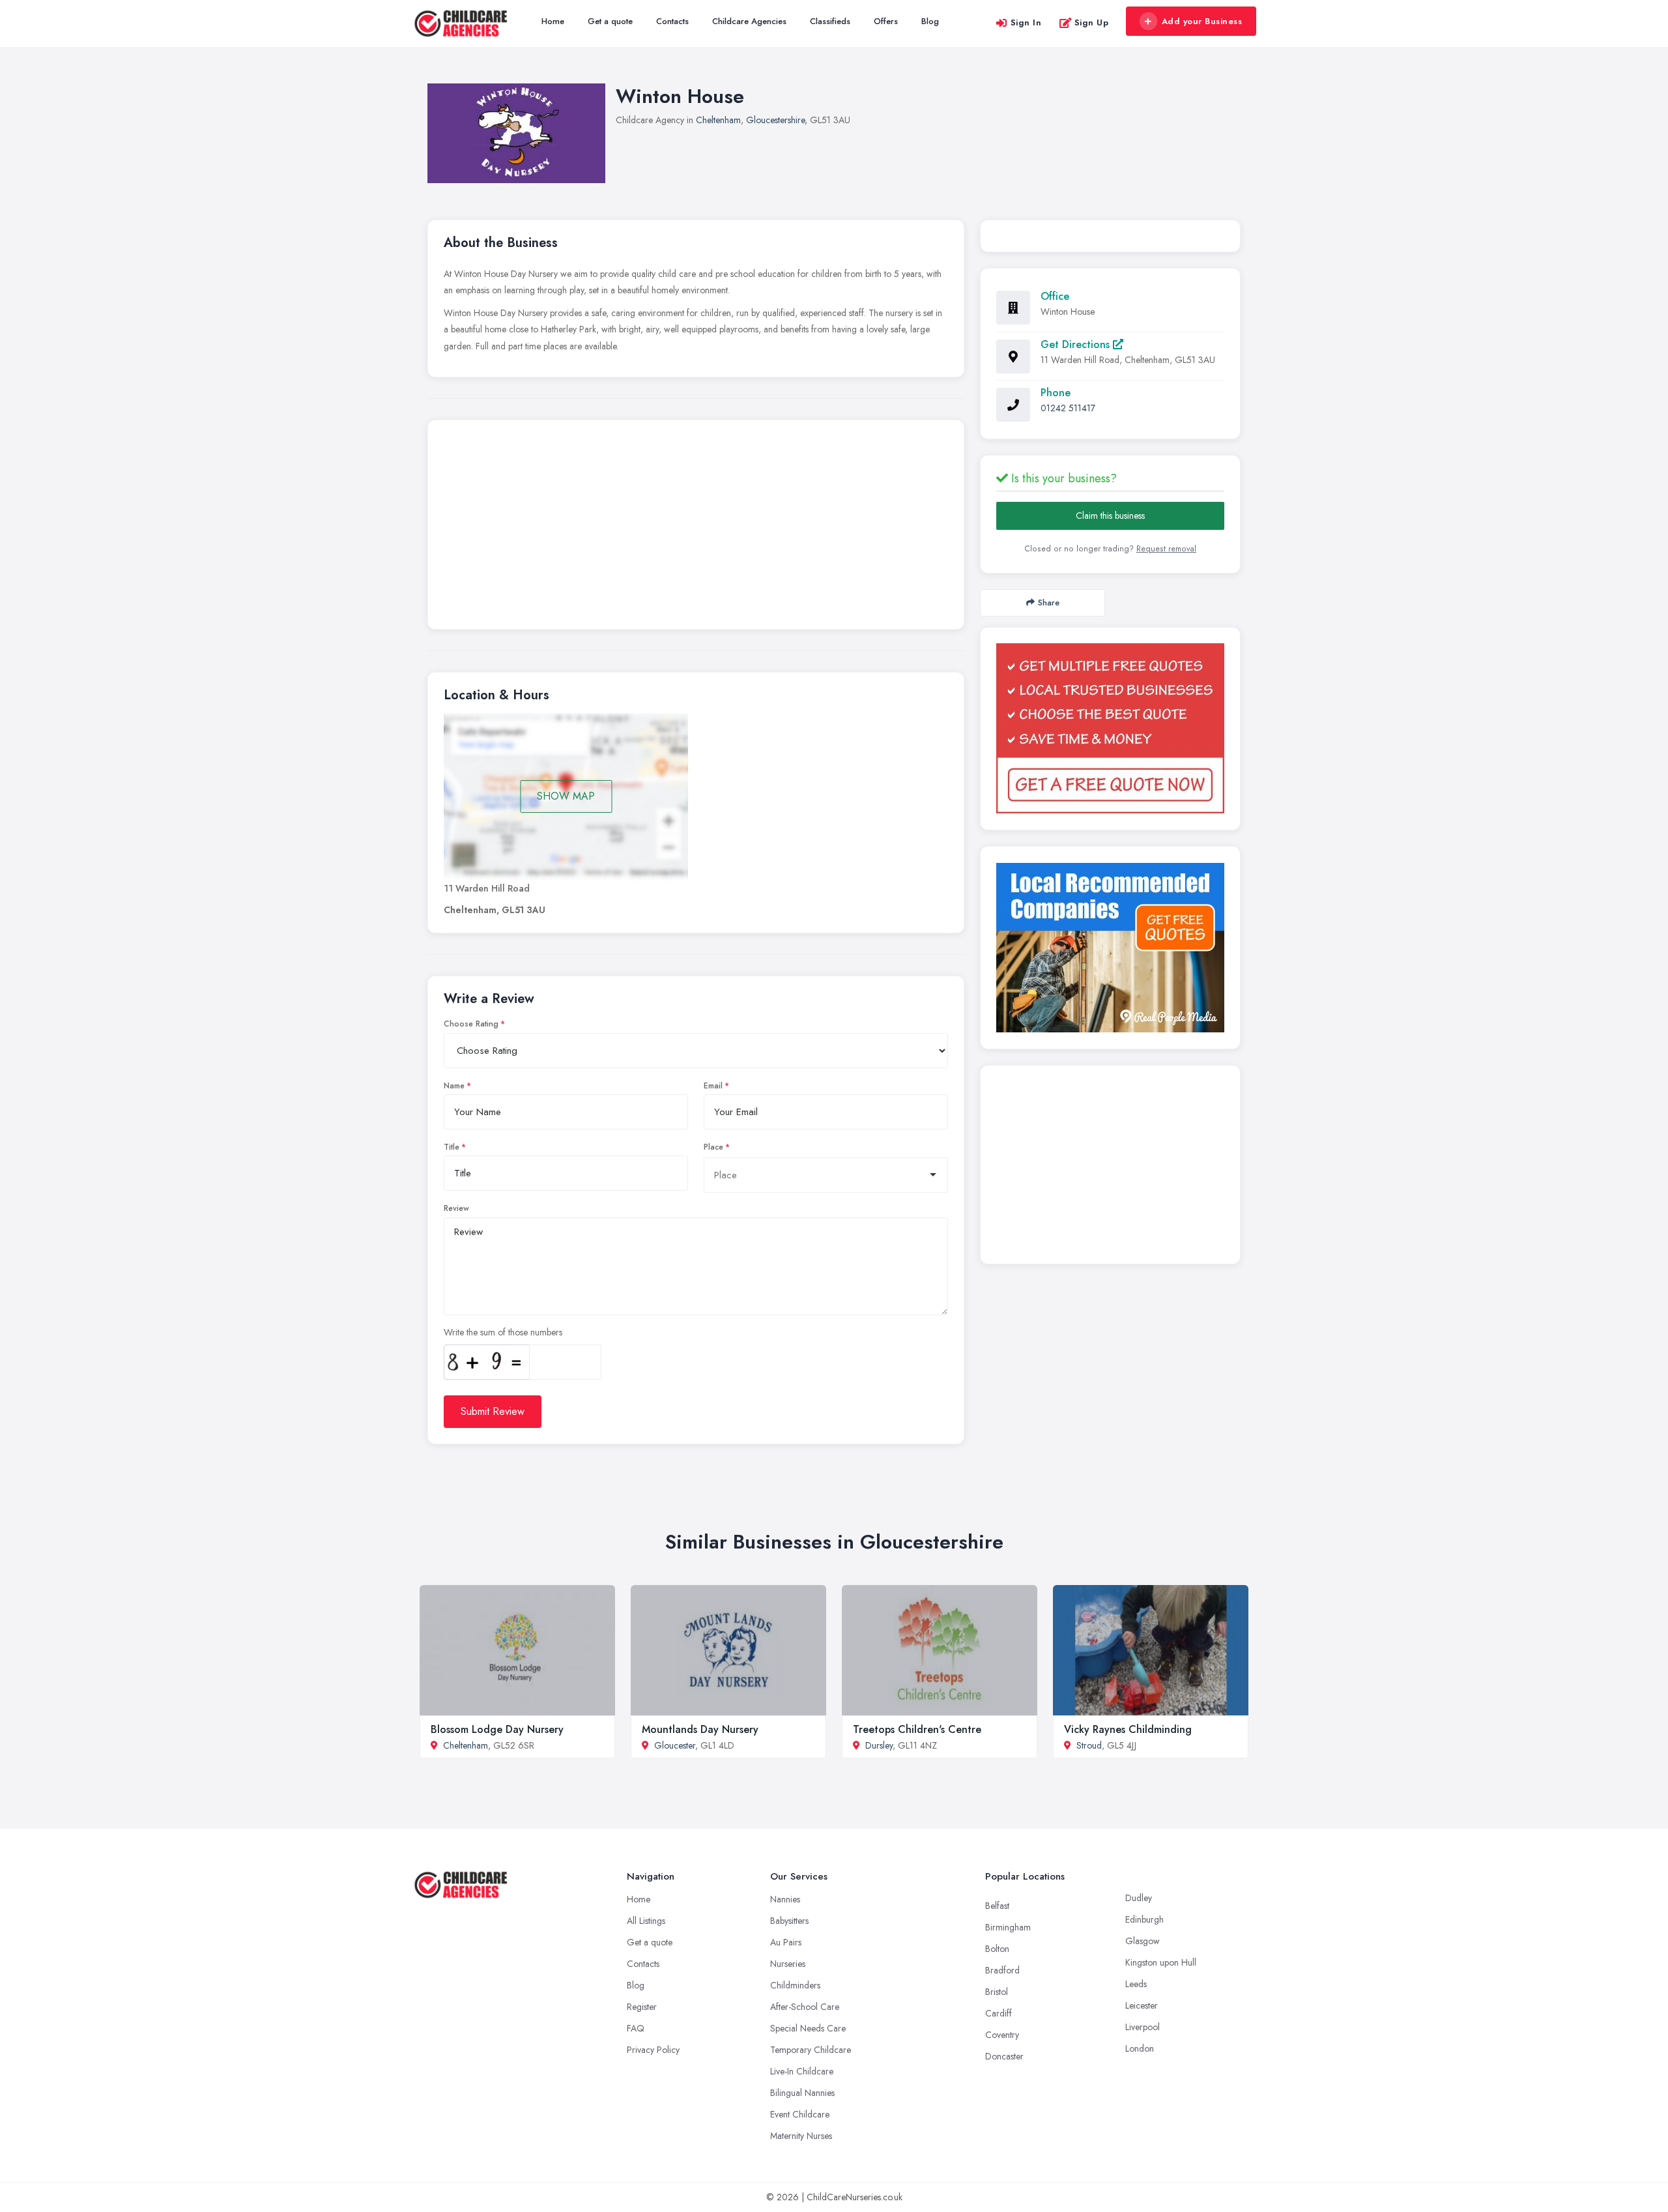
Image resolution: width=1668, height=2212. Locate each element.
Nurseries (788, 1964)
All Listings (646, 1921)
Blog (930, 21)
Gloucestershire (775, 120)
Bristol (997, 1992)
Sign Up (1092, 22)
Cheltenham (718, 120)
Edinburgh (1144, 1919)
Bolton (997, 1949)
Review (456, 1208)
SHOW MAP (566, 796)
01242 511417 (1068, 408)
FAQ (636, 2028)
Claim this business (1110, 516)
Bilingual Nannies (802, 2093)
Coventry (1002, 2035)
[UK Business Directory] (1110, 948)
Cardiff (999, 2013)
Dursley (879, 1745)
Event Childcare (800, 2114)
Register (642, 2007)
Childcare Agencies (749, 21)
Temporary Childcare (811, 2050)
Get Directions (1077, 344)
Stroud (1089, 1745)
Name (454, 1086)
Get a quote (610, 21)
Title (452, 1147)
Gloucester (675, 1745)
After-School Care (805, 2007)
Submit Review (493, 1411)
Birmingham (1008, 1927)
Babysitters (789, 1921)
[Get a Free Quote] (1110, 728)
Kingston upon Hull (1161, 1962)
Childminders (795, 1985)
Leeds (1136, 1984)
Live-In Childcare (802, 2071)
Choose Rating (471, 1024)
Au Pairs (786, 1942)
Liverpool (1143, 2027)
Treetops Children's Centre (917, 1729)
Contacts (672, 21)
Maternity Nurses (801, 2136)
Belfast (997, 1906)
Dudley (1139, 1898)
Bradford (1002, 1970)
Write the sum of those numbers (503, 1332)
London (1140, 2048)
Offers (886, 21)
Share (1049, 603)
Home (553, 21)
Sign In (1026, 22)
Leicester (1142, 2005)
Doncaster (1004, 2056)
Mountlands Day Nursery (700, 1729)
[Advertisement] (696, 528)
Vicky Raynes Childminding (1128, 1729)
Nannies (785, 1899)
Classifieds (830, 21)
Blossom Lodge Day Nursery (497, 1729)
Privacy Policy (653, 2050)
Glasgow (1143, 1941)
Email (713, 1086)
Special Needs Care (808, 2028)
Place (713, 1147)
